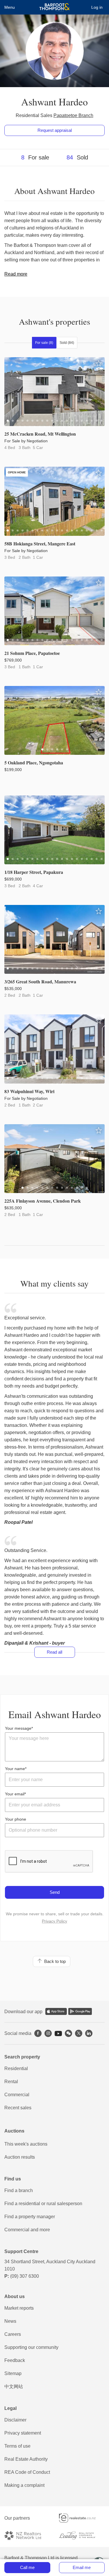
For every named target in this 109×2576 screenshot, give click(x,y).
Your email (15, 1794)
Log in (97, 7)
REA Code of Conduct (27, 2472)
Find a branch (19, 2190)
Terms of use (17, 2446)
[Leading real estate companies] (82, 2535)
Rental (11, 2082)
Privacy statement (23, 2433)
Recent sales (18, 2108)
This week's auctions (26, 2144)
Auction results (20, 2157)
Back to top (54, 1961)
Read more (16, 274)
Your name (15, 1769)
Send (55, 1892)
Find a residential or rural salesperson (43, 2204)
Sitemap (13, 2373)
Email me (82, 2567)
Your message (18, 1728)
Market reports (19, 2308)
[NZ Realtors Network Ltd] (27, 2535)
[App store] (56, 2011)
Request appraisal (55, 130)
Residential (16, 2068)
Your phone (16, 1819)
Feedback (15, 2360)
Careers (13, 2334)
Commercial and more (27, 2230)
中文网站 (14, 2387)
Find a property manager (30, 2217)
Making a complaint (24, 2485)
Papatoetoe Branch (73, 115)
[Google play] (80, 2011)
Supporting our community (31, 2347)
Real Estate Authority (26, 2459)
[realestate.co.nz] (82, 2518)
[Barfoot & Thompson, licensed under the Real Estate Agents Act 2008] (54, 7)
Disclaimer (15, 2420)
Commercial (17, 2095)
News (10, 2321)
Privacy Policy (54, 1921)
